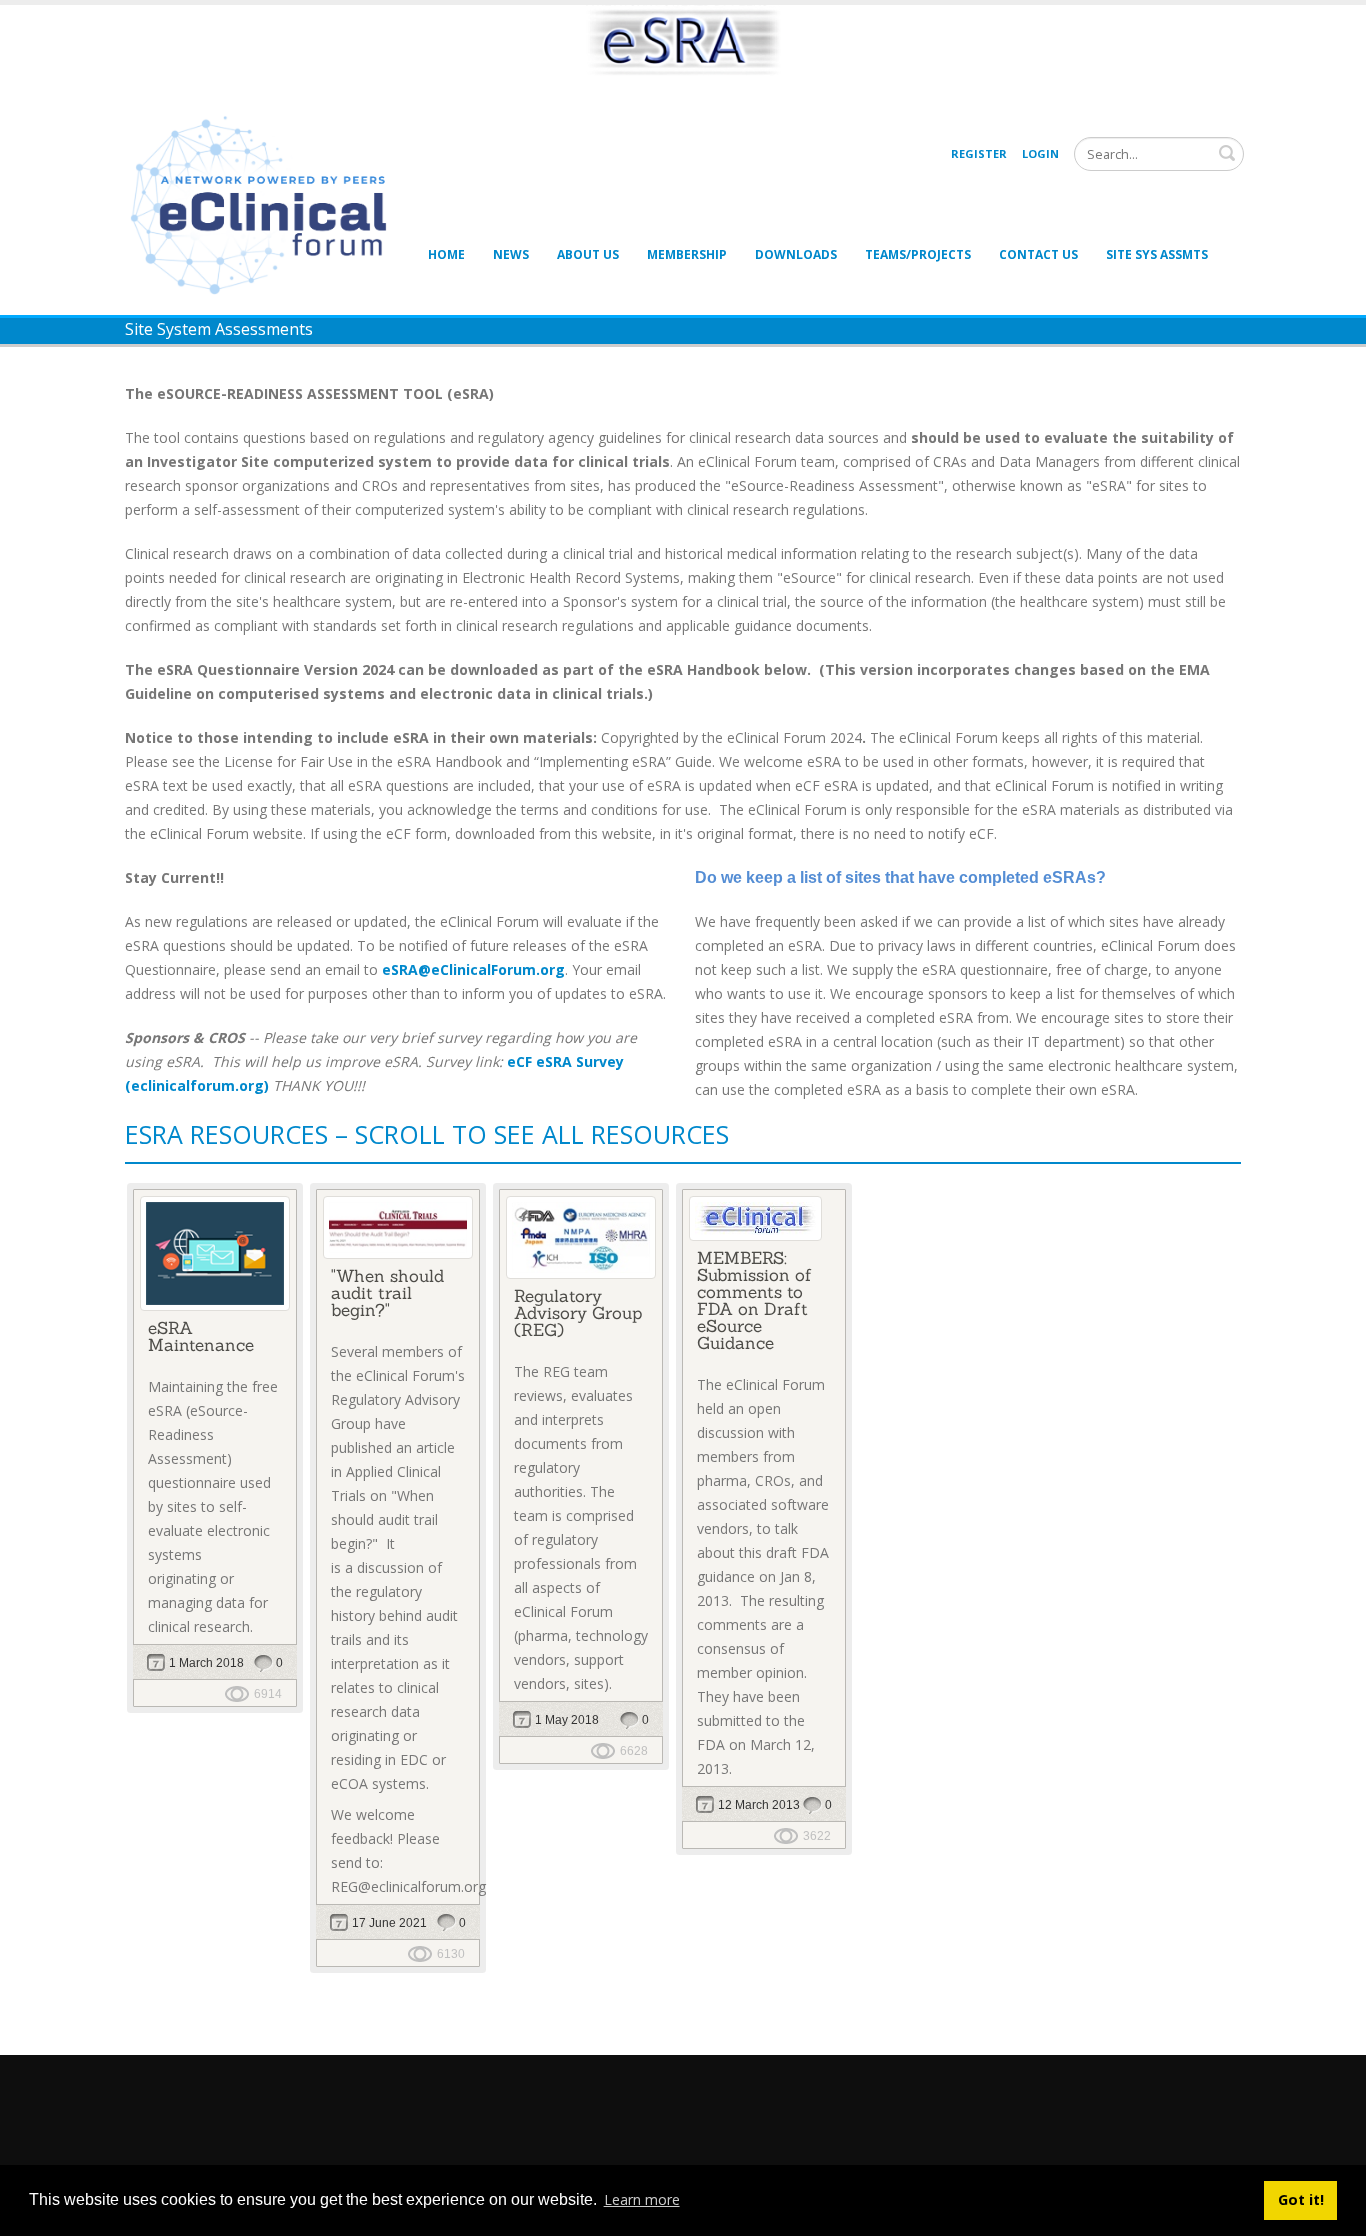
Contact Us (1038, 254)
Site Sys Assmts (1157, 254)
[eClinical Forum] (265, 203)
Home (446, 254)
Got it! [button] (1301, 2199)
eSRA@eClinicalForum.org (473, 969)
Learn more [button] (642, 2199)
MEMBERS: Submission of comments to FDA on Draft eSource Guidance (754, 1300)
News (511, 254)
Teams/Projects (918, 254)
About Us (588, 254)
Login (1040, 153)
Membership (687, 254)
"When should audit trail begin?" (387, 1293)
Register (979, 153)
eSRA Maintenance (201, 1336)
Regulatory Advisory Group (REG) (578, 1313)
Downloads (796, 254)
